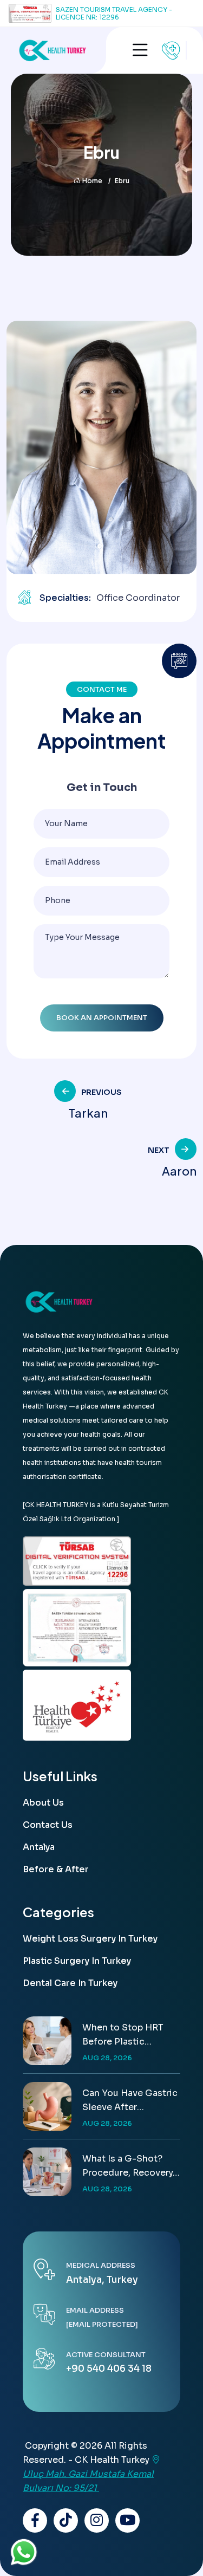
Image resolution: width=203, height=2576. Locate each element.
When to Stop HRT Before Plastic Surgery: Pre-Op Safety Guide (123, 2035)
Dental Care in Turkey (70, 1983)
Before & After (56, 1869)
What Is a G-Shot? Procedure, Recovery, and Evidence (129, 2166)
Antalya (39, 1847)
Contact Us (48, 1825)
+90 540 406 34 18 (109, 2369)
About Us (43, 1803)
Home (92, 181)
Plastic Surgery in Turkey (77, 1961)
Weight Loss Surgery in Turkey (90, 1939)
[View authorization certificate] (77, 1628)
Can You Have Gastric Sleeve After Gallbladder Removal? (130, 2101)
